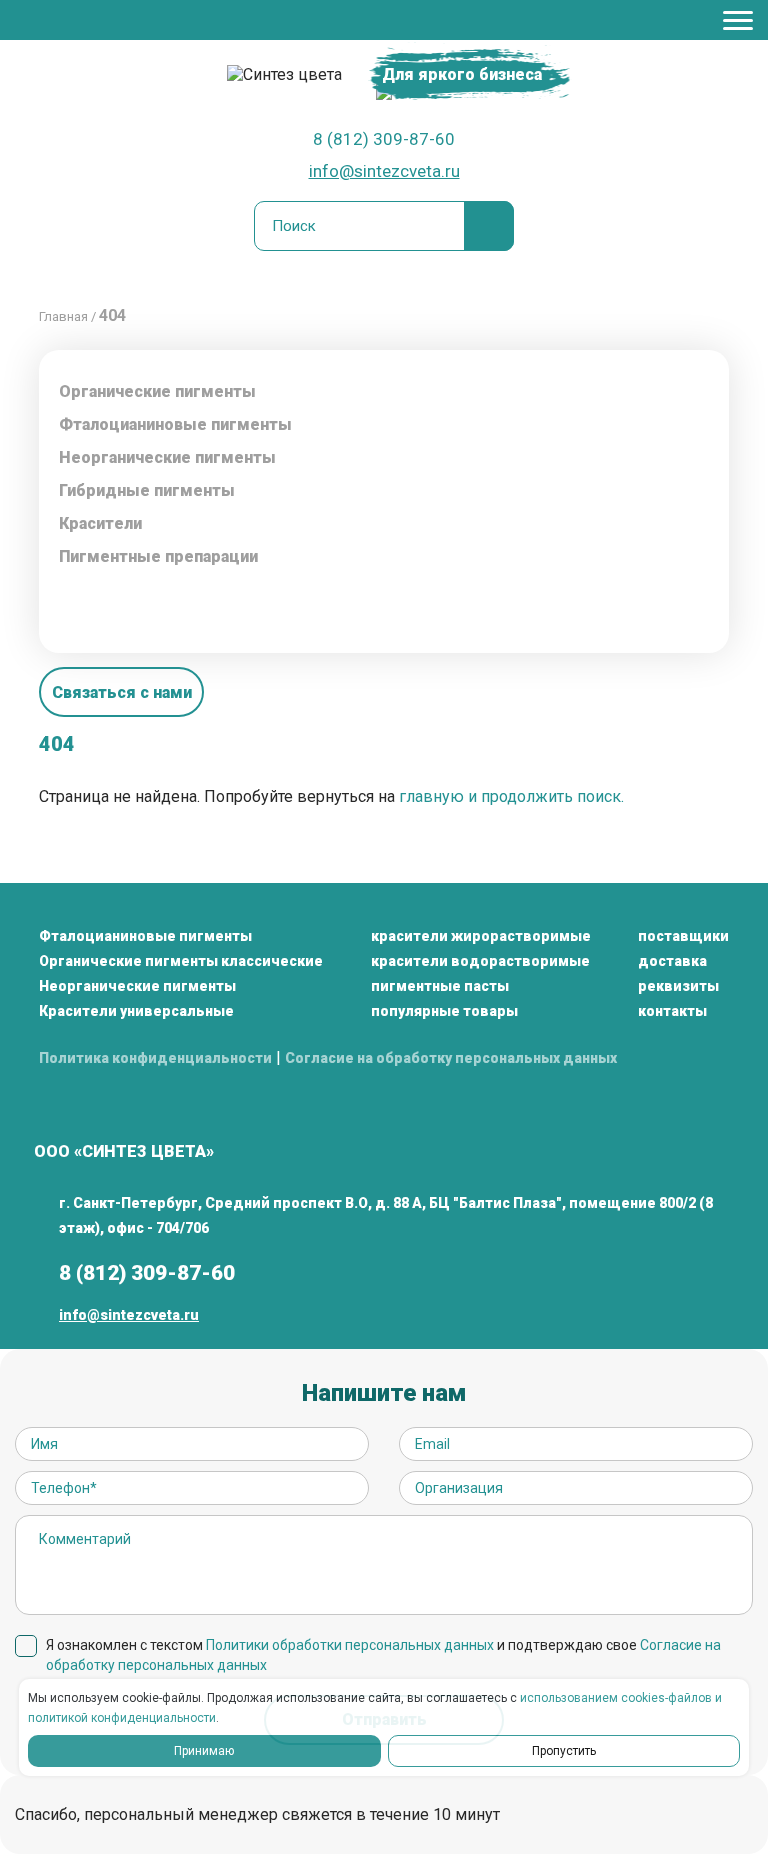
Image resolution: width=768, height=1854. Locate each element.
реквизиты (678, 986)
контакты (672, 1011)
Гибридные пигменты (147, 490)
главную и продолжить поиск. (511, 796)
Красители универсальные (136, 1011)
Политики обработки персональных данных (350, 1645)
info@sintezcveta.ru (384, 171)
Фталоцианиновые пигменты (175, 424)
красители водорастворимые (480, 961)
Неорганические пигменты (137, 986)
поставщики (683, 936)
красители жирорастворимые (481, 936)
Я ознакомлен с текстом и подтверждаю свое (383, 1655)
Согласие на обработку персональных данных (451, 1058)
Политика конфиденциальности (155, 1058)
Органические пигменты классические (181, 961)
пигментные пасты (440, 986)
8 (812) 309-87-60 (384, 139)
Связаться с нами (122, 692)
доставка (672, 961)
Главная (63, 316)
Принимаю (204, 1751)
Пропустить (564, 1751)
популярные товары (444, 1011)
